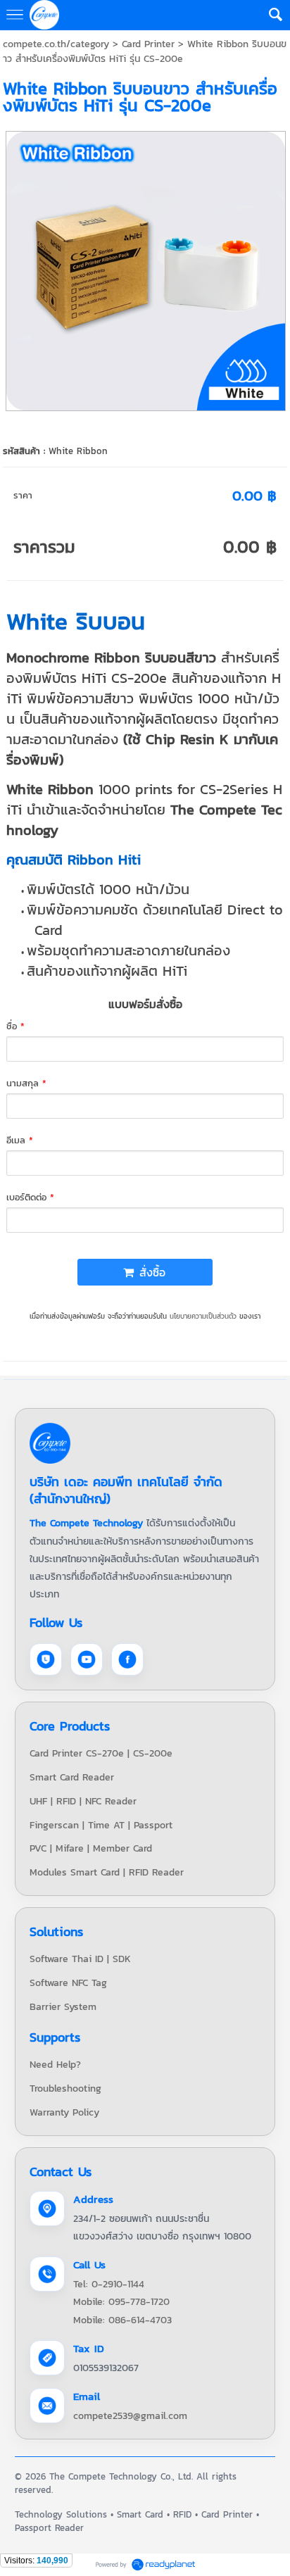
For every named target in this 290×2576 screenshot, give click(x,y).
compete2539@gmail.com (130, 2416)
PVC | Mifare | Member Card (91, 1848)
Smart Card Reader (72, 1777)
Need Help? (55, 2065)
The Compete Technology (86, 1523)
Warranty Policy (64, 2112)
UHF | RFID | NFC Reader (83, 1801)
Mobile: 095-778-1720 (121, 2302)
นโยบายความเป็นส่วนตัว (203, 1316)
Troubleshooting (65, 2088)
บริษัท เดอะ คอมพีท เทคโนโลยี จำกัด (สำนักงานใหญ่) (126, 1490)
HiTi (94, 678)
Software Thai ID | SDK (80, 1959)
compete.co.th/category (56, 44)
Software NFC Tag (68, 1983)
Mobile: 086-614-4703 (122, 2320)
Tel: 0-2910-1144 (109, 2284)
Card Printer (148, 44)
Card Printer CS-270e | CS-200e (101, 1753)
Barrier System (63, 2007)
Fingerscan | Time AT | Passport (101, 1825)
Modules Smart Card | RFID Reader (107, 1872)
